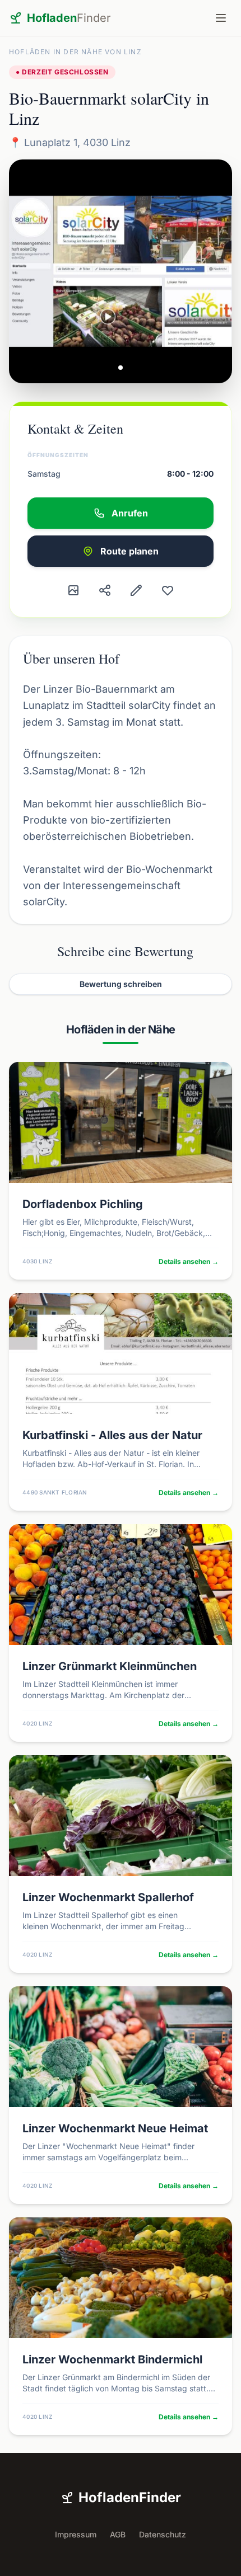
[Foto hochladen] (73, 590)
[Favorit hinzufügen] (168, 590)
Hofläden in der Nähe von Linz (75, 52)
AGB (118, 2534)
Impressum (76, 2534)
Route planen (129, 551)
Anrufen (130, 513)
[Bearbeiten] (136, 590)
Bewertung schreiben (121, 984)
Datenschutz (163, 2534)
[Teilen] (105, 590)
